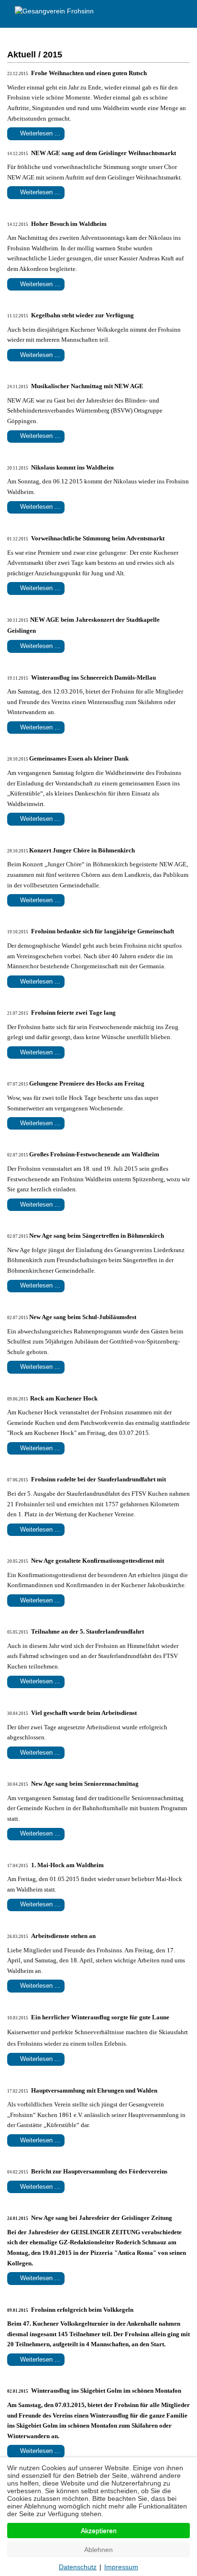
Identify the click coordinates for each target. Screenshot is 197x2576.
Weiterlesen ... (39, 133)
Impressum (121, 2567)
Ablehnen (98, 2550)
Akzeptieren (99, 2531)
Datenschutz (78, 2567)
